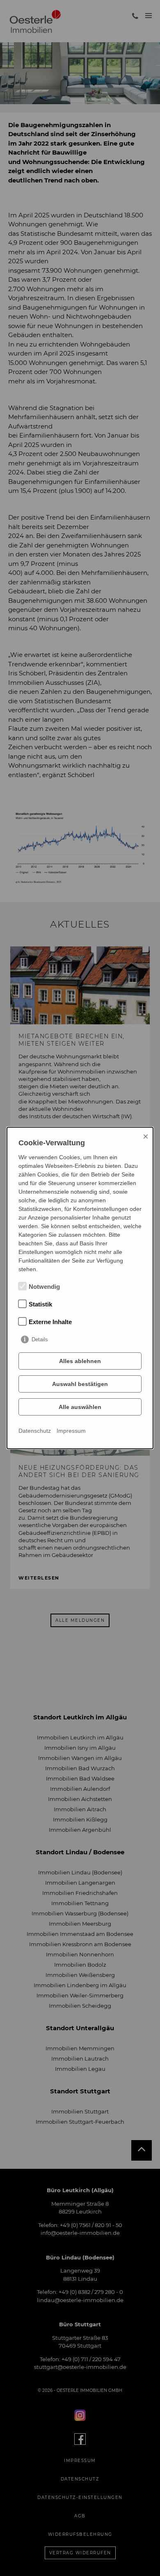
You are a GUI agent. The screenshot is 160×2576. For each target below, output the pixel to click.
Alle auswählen (80, 1407)
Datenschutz (35, 1431)
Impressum (71, 1431)
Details (40, 1339)
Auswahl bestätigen (80, 1384)
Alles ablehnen (80, 1361)
